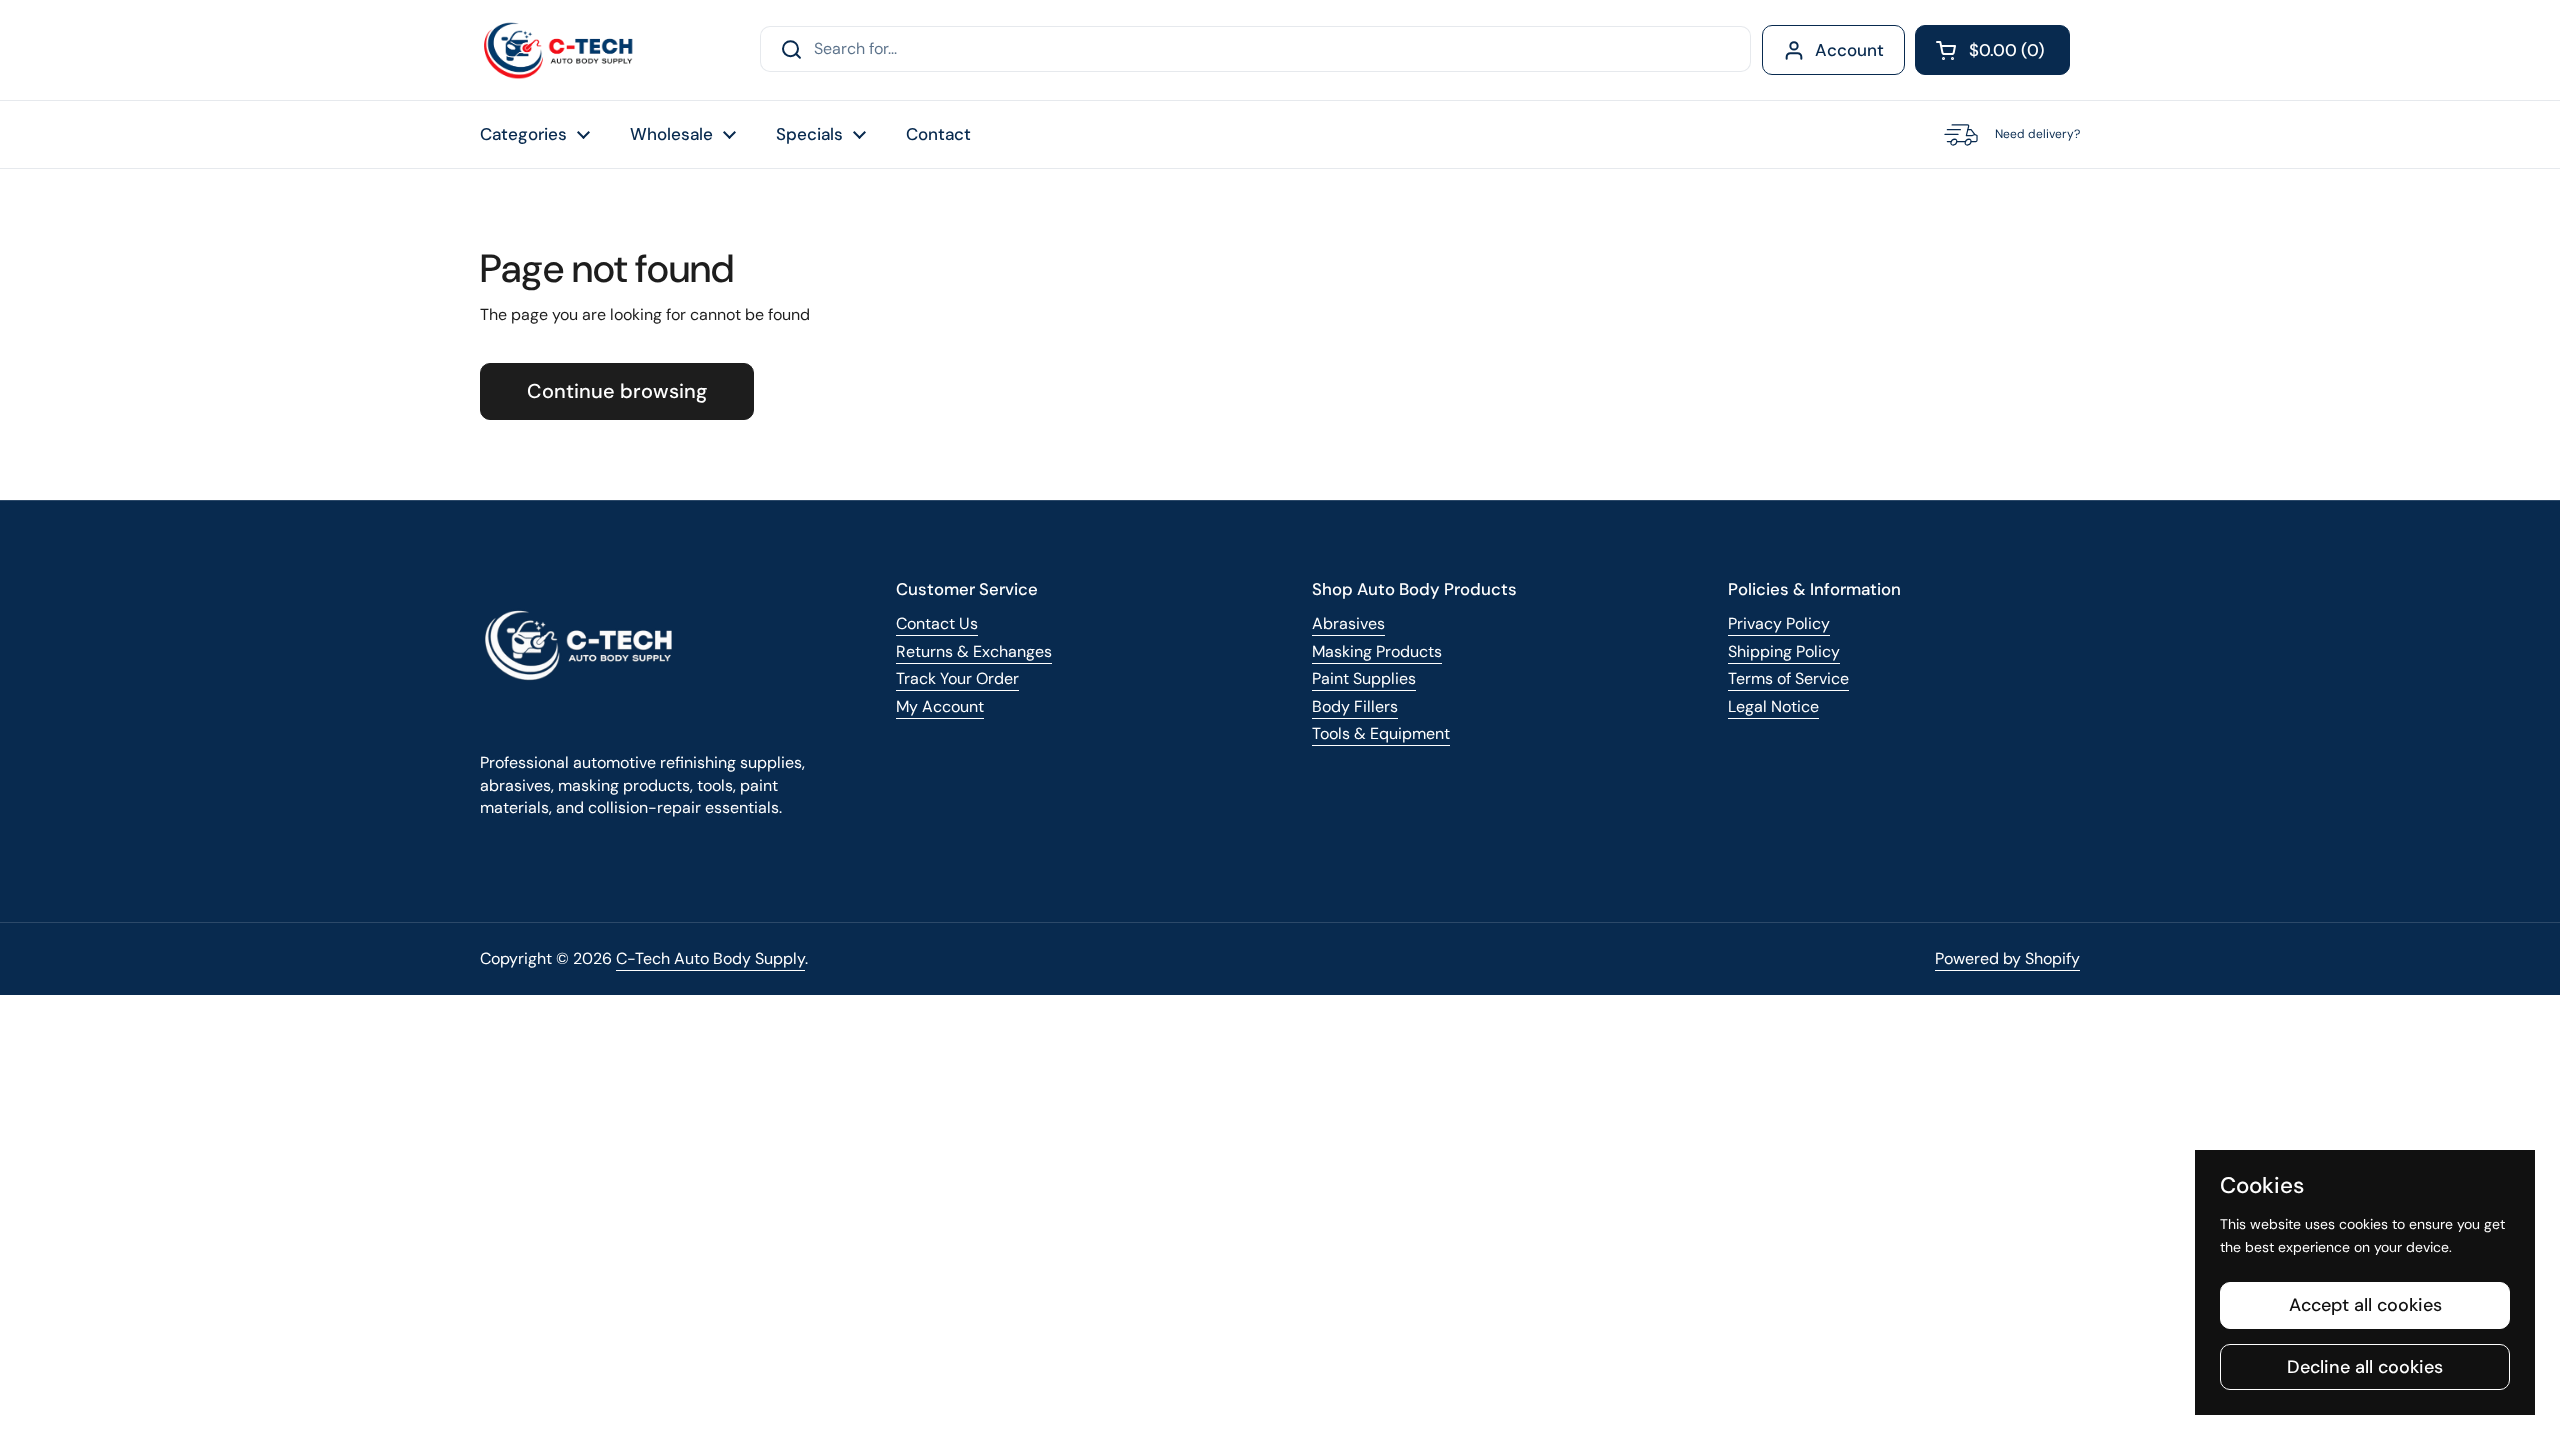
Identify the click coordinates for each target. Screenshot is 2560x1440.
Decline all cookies (2365, 1367)
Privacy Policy (1779, 623)
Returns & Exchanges (974, 651)
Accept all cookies (2365, 1305)
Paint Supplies (1364, 678)
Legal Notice (1773, 706)
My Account (940, 706)
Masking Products (1377, 651)
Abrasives (1348, 623)
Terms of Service (1788, 678)
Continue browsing (617, 391)
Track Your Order (957, 678)
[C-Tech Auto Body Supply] (559, 50)
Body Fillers (1355, 706)
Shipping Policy (1784, 651)
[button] (1992, 50)
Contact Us (937, 623)
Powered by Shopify (2007, 958)
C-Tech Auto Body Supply (710, 958)
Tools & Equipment (1381, 733)
